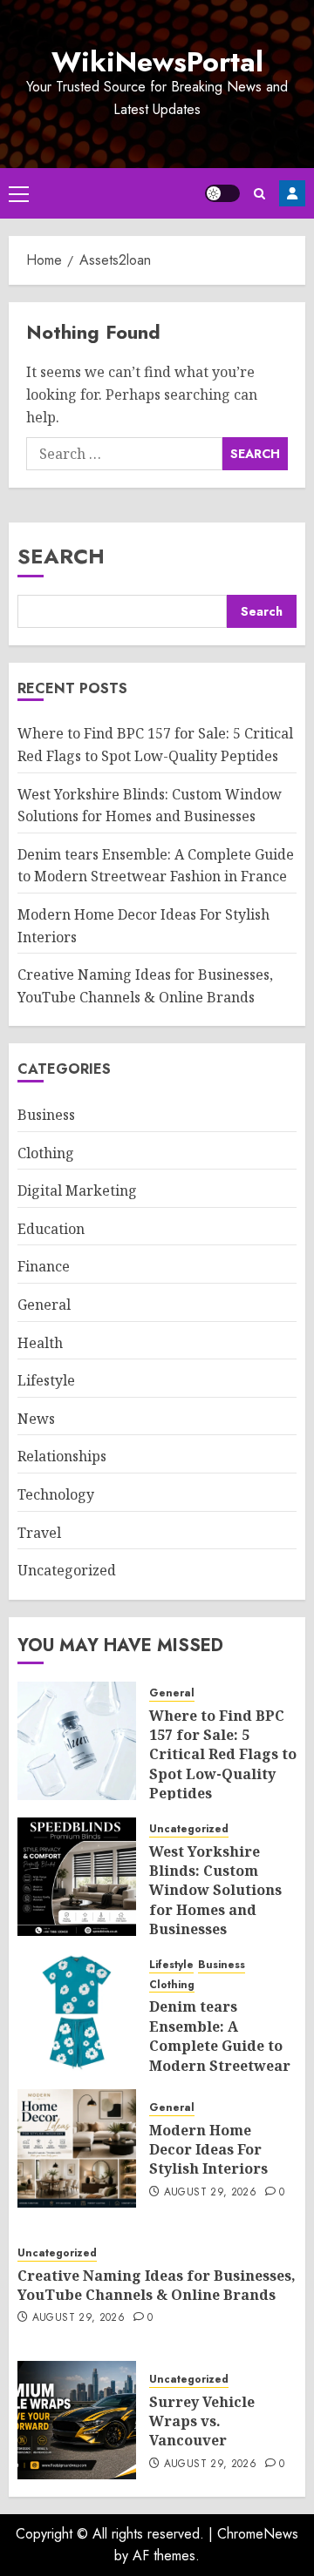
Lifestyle (46, 1380)
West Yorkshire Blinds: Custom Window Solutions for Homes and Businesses (215, 1891)
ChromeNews (258, 2534)
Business (46, 1115)
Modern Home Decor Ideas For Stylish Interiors (208, 2150)
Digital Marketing (77, 1190)
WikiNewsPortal (157, 62)
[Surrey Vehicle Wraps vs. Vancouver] (77, 2420)
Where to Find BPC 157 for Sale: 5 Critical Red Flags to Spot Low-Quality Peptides (223, 1755)
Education (51, 1229)
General (44, 1305)
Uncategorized (67, 1570)
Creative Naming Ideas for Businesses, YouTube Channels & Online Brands (157, 2285)
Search (61, 556)
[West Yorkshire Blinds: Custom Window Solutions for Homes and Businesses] (77, 1877)
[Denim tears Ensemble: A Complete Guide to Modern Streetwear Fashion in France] (77, 2013)
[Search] (259, 194)
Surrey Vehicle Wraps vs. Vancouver (202, 2421)
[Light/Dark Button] (222, 193)
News (36, 1419)
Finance (44, 1266)
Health (40, 1343)
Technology (56, 1494)
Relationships (62, 1456)
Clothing (46, 1153)
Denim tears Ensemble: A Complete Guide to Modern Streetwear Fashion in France (156, 866)
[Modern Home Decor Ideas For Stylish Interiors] (77, 2148)
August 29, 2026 (210, 2193)
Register (292, 193)
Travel (39, 1533)
